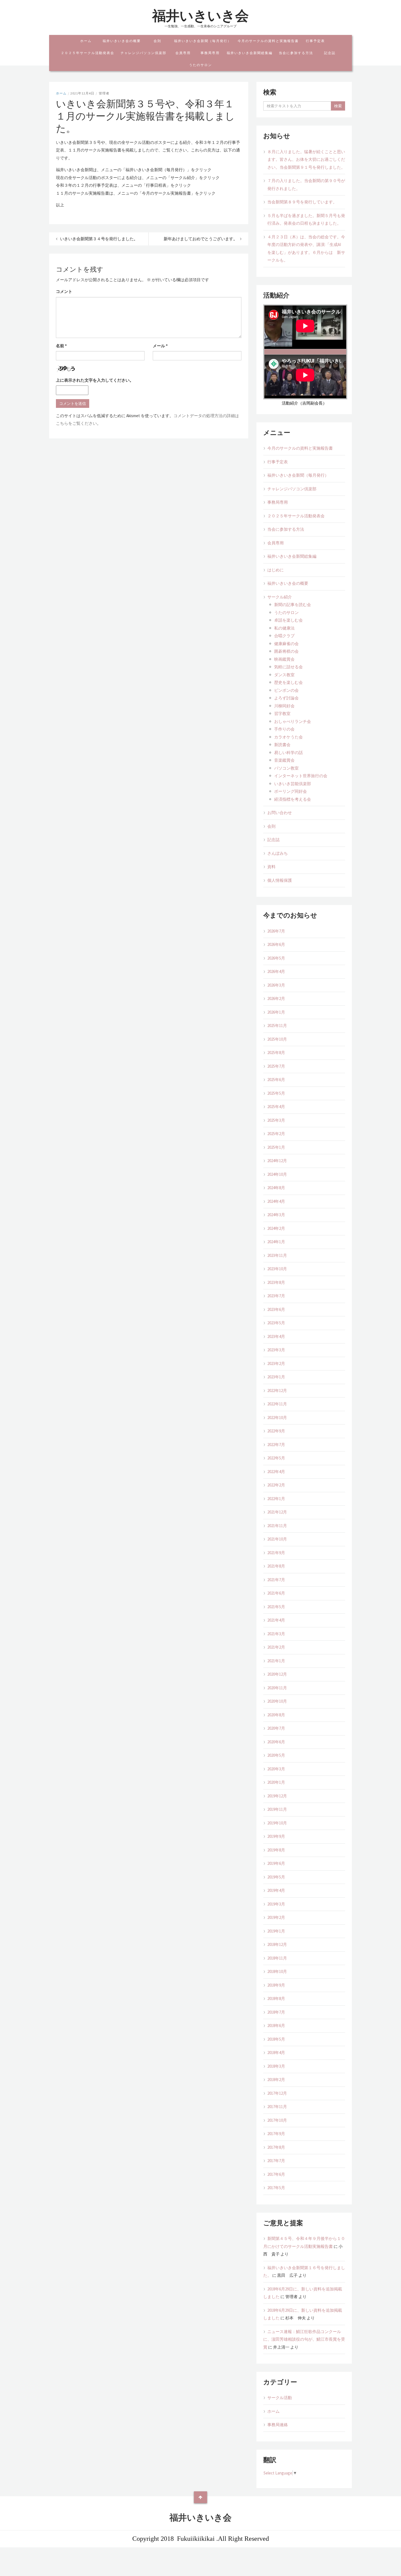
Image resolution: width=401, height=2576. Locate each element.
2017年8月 (276, 2147)
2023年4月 (276, 1336)
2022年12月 (277, 1391)
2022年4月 (276, 1472)
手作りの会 (284, 729)
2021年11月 (277, 1526)
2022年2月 (276, 1485)
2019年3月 (276, 1904)
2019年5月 (276, 1877)
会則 (157, 41)
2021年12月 (277, 1512)
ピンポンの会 (286, 690)
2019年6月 (276, 1863)
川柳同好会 (284, 706)
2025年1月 (276, 1147)
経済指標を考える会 (293, 799)
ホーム (86, 41)
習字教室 (282, 713)
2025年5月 (276, 1093)
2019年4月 (276, 1890)
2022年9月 (276, 1431)
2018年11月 (277, 1958)
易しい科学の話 (288, 753)
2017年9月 (276, 2134)
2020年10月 (277, 1701)
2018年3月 (276, 2066)
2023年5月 (276, 1323)
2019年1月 (276, 1931)
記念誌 (330, 53)
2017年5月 (276, 2188)
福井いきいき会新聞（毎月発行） (203, 41)
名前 (61, 346)
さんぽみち (278, 853)
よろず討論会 (286, 698)
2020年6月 (276, 1742)
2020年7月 (276, 1728)
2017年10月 (277, 2120)
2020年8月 (276, 1715)
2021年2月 (276, 1647)
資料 (271, 867)
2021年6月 (276, 1593)
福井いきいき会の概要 (122, 41)
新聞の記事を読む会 (293, 605)
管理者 (104, 93)
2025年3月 (276, 1120)
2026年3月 (276, 985)
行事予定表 (315, 41)
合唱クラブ (284, 636)
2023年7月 (276, 1296)
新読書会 (282, 745)
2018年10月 (277, 1971)
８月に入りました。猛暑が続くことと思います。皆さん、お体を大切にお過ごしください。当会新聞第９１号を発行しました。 (306, 159)
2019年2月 (276, 1917)
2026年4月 (276, 971)
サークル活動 (280, 2398)
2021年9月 (276, 1553)
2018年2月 (276, 2080)
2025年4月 (276, 1107)
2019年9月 (276, 1836)
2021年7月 (276, 1580)
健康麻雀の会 (286, 644)
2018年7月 (276, 2012)
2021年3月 (276, 1634)
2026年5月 (276, 958)
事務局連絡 (278, 2425)
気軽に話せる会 (288, 667)
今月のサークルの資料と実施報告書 (268, 41)
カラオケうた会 (288, 737)
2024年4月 (276, 1201)
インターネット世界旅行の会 (301, 776)
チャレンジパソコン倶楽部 (143, 53)
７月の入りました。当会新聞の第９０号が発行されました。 (306, 185)
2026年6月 (276, 944)
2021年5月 (276, 1607)
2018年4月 (276, 2053)
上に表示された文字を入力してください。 (95, 380)
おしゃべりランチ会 (293, 721)
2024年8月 (276, 1188)
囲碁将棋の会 (286, 651)
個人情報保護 (280, 880)
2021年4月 (276, 1620)
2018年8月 (276, 1998)
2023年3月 (276, 1350)
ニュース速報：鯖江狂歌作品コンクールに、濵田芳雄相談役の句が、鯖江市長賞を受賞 (304, 2339)
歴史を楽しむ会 (288, 682)
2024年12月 (277, 1161)
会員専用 (183, 53)
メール (160, 346)
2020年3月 (276, 1769)
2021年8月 (276, 1566)
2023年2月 (276, 1363)
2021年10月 (277, 1539)
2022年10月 (277, 1418)
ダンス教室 (284, 675)
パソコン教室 (288, 768)
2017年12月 (277, 2093)
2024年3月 (276, 1215)
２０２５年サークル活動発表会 (88, 53)
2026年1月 (276, 1012)
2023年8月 (276, 1282)
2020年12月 (277, 1674)
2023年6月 (276, 1309)
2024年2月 (276, 1228)
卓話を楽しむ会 (288, 620)
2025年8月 (276, 1053)
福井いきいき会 (200, 16)
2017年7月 (276, 2161)
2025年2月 (276, 1134)
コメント (64, 291)
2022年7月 (276, 1445)
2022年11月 (277, 1404)
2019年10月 (277, 1823)
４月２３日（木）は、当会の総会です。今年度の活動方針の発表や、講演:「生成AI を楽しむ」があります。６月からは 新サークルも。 (306, 249)
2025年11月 (277, 1026)
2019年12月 (277, 1796)
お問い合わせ (280, 813)
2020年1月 (276, 1782)
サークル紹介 (280, 597)
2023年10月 (277, 1269)
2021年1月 (276, 1661)
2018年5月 (276, 2039)
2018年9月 (276, 1985)
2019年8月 (276, 1850)
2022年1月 (276, 1499)
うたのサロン (200, 65)
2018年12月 (277, 1944)
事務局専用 (210, 53)
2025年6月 (276, 1080)
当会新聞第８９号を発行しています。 (302, 202)
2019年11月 (277, 1809)
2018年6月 (276, 2026)
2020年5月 (276, 1755)
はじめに (276, 570)
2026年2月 (276, 998)
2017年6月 (276, 2174)
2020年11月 (277, 1688)
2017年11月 (277, 2107)
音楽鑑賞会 (284, 760)
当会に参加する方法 (296, 53)
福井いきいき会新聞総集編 (250, 53)
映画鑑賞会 (284, 659)
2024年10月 (277, 1174)
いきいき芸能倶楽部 (293, 784)
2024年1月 (276, 1242)
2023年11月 (277, 1255)
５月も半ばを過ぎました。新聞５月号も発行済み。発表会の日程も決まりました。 (306, 219)
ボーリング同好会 (291, 791)
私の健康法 (284, 628)
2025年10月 (277, 1039)
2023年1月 (276, 1377)
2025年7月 (276, 1066)
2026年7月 (276, 931)
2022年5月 (276, 1458)
